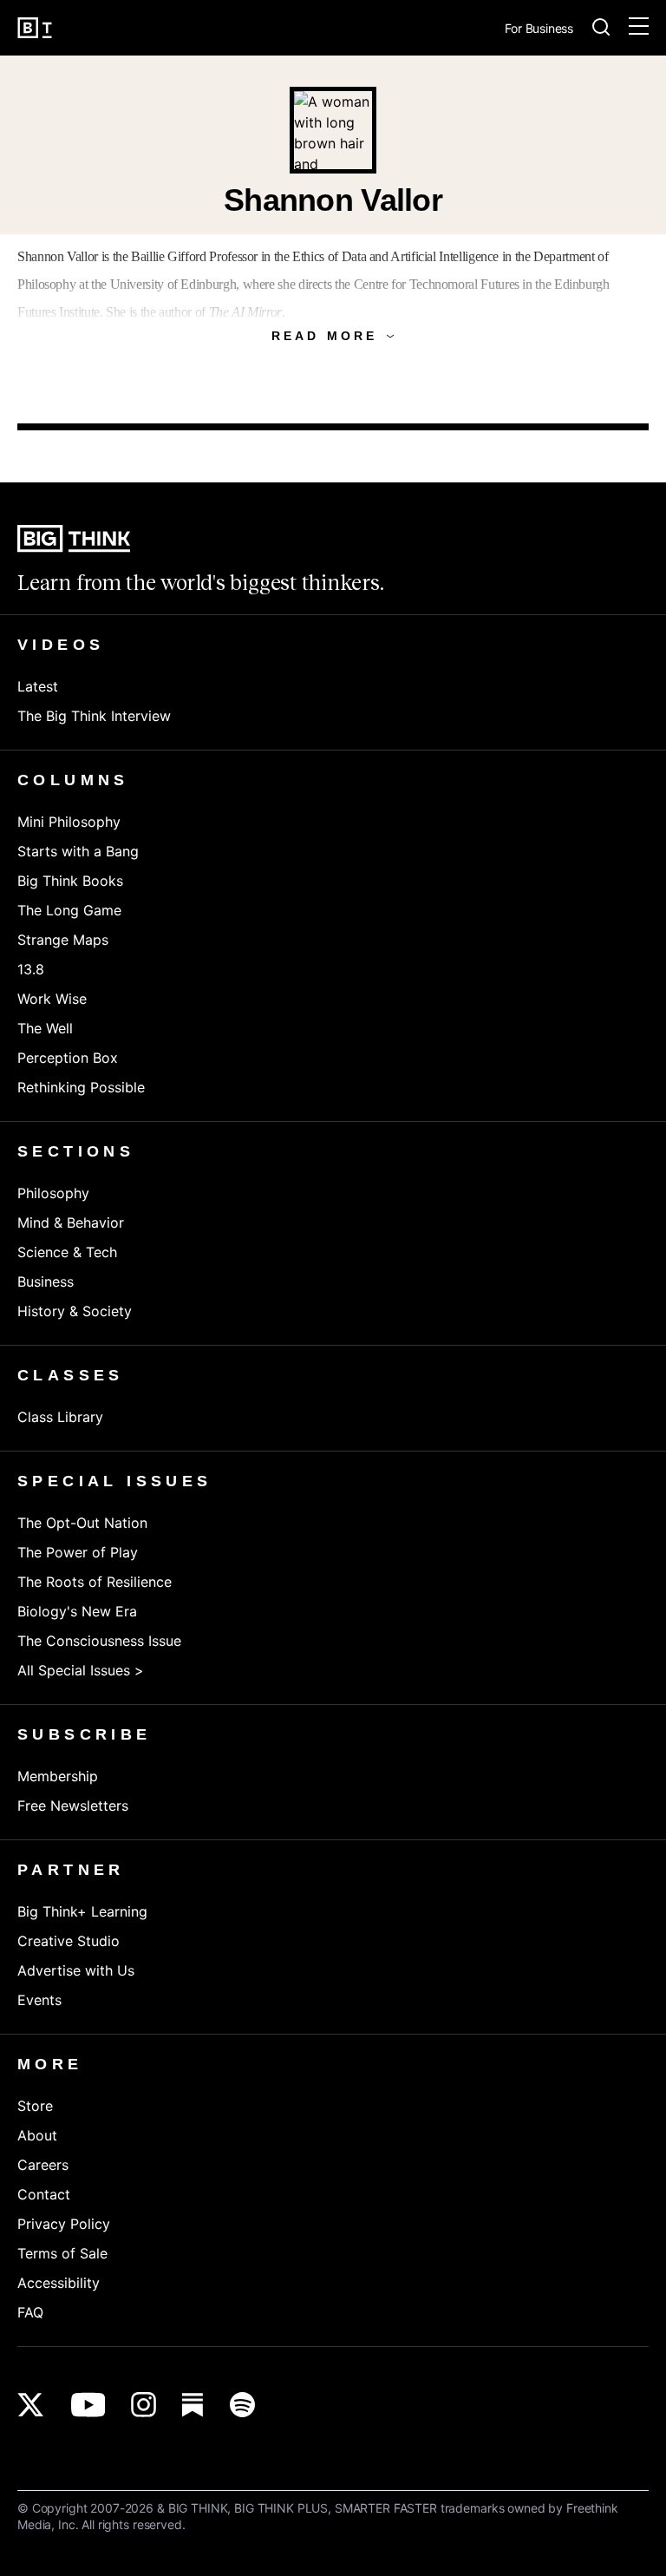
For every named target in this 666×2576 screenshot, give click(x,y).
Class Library (60, 1417)
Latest (38, 686)
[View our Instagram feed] (144, 2405)
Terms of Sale (62, 2253)
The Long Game (69, 910)
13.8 (31, 969)
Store (35, 2106)
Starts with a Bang (78, 851)
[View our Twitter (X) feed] (31, 2405)
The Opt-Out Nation (82, 1523)
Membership (58, 1776)
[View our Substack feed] (193, 2405)
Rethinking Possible (81, 1087)
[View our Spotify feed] (242, 2405)
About (37, 2135)
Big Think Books (70, 881)
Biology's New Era (77, 1611)
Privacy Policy (64, 2224)
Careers (43, 2165)
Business (46, 1281)
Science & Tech (67, 1252)
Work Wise (52, 999)
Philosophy (53, 1193)
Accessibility (59, 2283)
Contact (44, 2194)
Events (39, 2000)
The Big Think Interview (94, 716)
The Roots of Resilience (95, 1582)
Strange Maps (63, 940)
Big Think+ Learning (82, 1911)
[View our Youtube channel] (88, 2405)
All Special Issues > (81, 1670)
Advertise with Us (76, 1970)
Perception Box (68, 1058)
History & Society (75, 1311)
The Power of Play (78, 1552)
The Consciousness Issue (99, 1641)
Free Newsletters (73, 1806)
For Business (539, 29)
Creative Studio (69, 1941)
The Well (45, 1028)
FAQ (30, 2312)
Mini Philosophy (69, 822)
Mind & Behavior (71, 1222)
